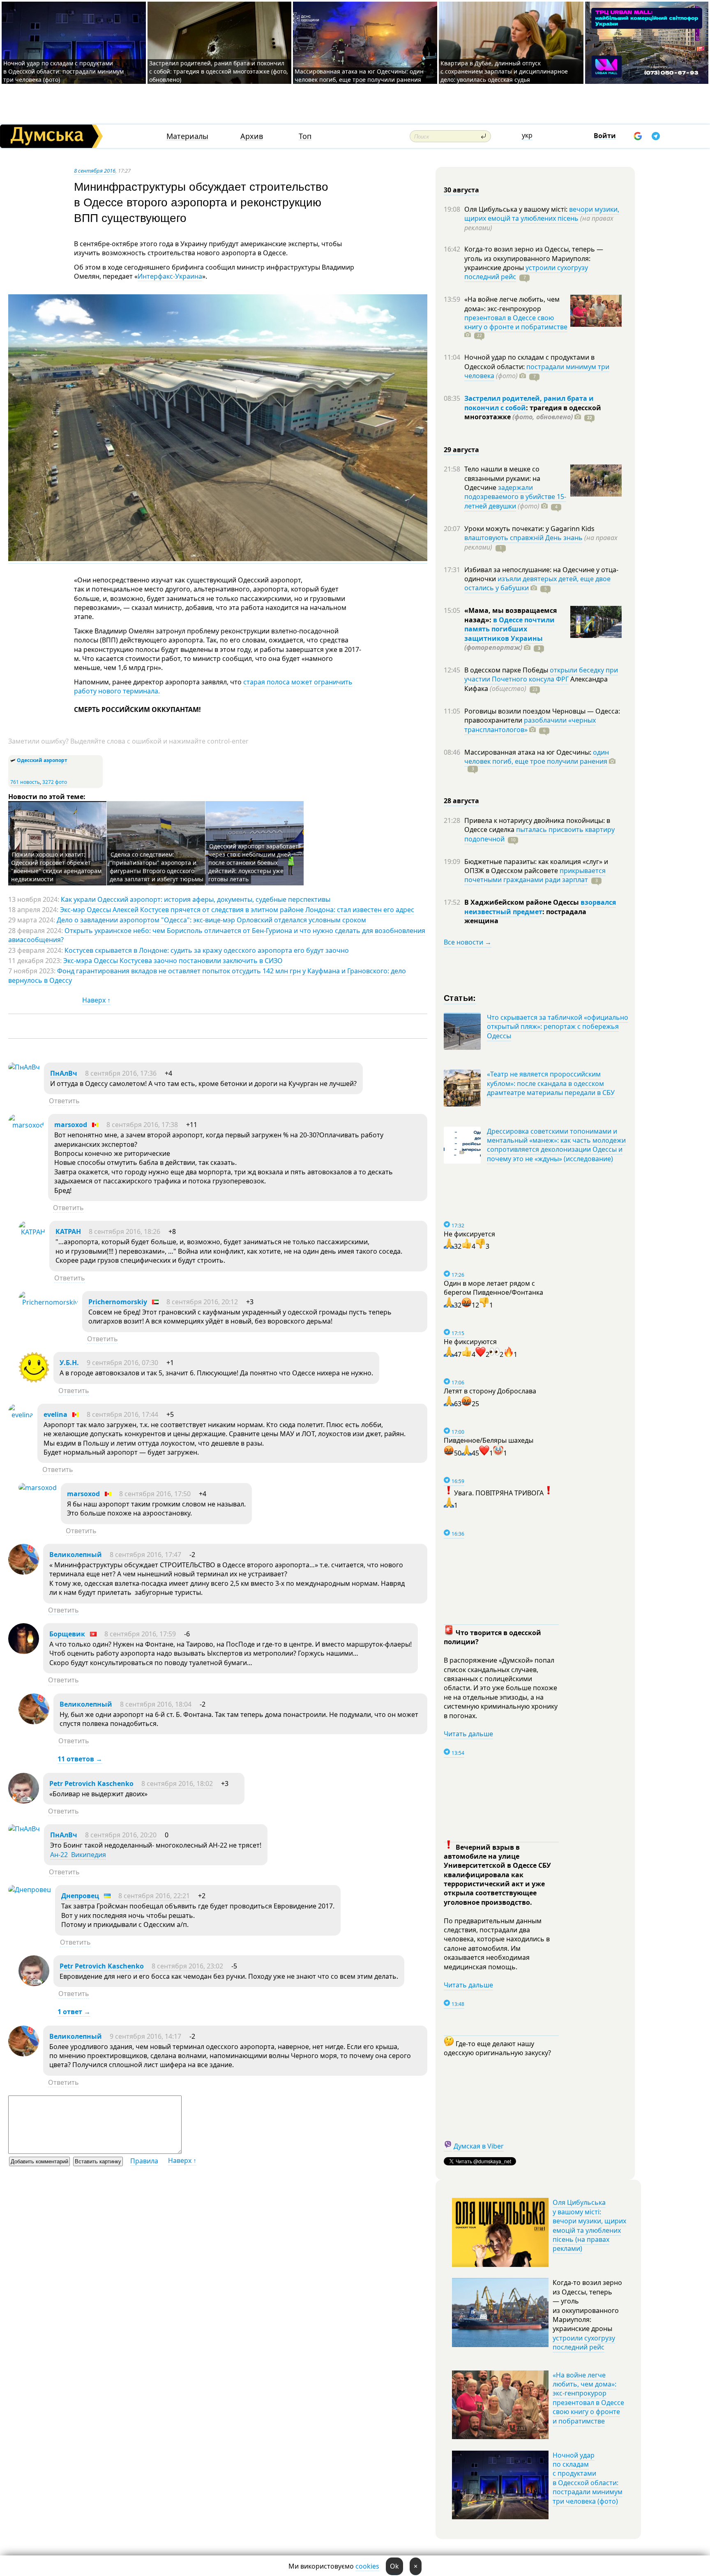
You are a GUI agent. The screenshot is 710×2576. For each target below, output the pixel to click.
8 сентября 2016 (95, 171)
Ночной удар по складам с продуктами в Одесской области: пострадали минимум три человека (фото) (63, 71)
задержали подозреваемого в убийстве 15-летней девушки (515, 497)
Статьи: (460, 997)
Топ (305, 136)
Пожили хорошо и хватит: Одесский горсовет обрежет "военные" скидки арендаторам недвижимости (56, 867)
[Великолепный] (24, 1572)
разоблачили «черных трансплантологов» (530, 725)
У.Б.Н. (69, 1363)
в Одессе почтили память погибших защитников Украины (509, 629)
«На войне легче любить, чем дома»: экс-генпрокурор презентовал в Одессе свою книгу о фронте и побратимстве (588, 2398)
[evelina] (21, 1415)
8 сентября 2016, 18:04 (156, 1704)
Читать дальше (468, 1734)
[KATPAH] (32, 1232)
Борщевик (67, 1634)
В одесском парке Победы (507, 670)
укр (527, 135)
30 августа (461, 190)
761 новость (25, 782)
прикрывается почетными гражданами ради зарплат (535, 875)
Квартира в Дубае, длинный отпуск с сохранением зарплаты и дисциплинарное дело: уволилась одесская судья (504, 71)
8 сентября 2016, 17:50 (155, 1494)
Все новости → (468, 942)
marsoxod (71, 1125)
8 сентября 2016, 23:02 (187, 1966)
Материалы (187, 136)
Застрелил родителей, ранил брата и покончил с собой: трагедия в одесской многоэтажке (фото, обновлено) (219, 71)
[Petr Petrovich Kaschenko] (24, 1801)
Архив (252, 136)
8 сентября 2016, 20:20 (121, 1835)
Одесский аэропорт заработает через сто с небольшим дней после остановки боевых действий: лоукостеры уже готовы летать (253, 863)
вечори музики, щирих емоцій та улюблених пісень (542, 214)
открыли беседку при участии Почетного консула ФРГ (541, 675)
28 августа (461, 801)
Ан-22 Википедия (78, 1855)
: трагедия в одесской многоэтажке (533, 412)
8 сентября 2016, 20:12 (202, 1302)
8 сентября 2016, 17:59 (140, 1634)
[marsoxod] (26, 1125)
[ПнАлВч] (24, 1067)
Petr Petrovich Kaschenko (91, 1784)
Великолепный (76, 1555)
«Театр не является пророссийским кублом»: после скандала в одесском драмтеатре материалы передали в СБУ (551, 1083)
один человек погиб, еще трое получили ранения (537, 757)
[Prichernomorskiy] (48, 1302)
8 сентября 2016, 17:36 (121, 1073)
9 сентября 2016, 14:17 (145, 2036)
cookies (367, 2566)
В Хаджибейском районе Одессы (522, 902)
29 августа (461, 450)
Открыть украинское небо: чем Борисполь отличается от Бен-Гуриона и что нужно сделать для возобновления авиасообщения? (217, 935)
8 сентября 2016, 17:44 (122, 1414)
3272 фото (55, 782)
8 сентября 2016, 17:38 (142, 1125)
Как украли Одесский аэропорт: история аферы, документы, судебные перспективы (196, 899)
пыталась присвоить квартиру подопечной (539, 834)
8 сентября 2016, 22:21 (154, 1896)
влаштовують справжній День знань (523, 538)
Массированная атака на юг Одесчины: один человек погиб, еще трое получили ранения (359, 75)
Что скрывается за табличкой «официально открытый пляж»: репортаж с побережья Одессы (558, 1027)
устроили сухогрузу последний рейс (584, 2343)
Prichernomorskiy (118, 1302)
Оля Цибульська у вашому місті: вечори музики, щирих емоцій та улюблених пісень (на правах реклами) (589, 2225)
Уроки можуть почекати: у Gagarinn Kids (529, 529)
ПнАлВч (64, 1073)
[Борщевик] (24, 1652)
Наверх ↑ (96, 1000)
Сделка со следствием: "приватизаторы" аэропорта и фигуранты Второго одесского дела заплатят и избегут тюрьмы (157, 867)
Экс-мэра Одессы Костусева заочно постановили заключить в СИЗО (173, 961)
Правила (144, 2161)
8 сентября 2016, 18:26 (124, 1231)
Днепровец (80, 1896)
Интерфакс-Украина (170, 276)
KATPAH (68, 1231)
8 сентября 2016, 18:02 (177, 1784)
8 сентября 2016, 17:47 (145, 1555)
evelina (55, 1414)
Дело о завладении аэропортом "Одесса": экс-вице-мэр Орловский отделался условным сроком (211, 920)
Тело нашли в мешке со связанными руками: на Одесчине (502, 478)
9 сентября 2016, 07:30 (122, 1363)
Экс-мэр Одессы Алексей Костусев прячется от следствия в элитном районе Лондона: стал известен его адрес (237, 910)
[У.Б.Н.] (34, 1380)
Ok (394, 2566)
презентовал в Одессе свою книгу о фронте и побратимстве (516, 322)
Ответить (64, 1101)
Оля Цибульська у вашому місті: (517, 209)
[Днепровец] (30, 1890)
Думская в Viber (479, 2146)
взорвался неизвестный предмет (540, 907)
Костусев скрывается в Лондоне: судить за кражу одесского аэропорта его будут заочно (207, 950)
